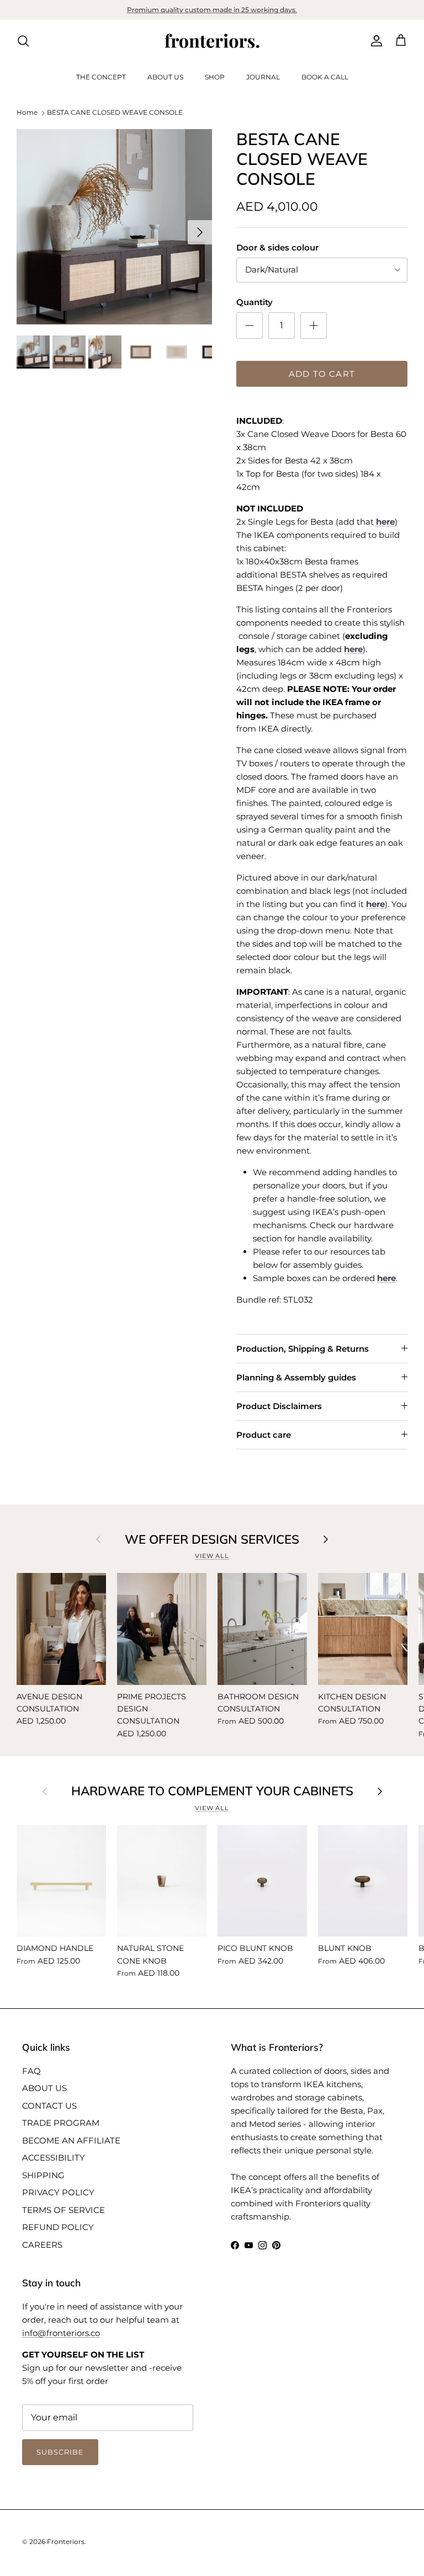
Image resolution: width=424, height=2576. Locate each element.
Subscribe (212, 1492)
